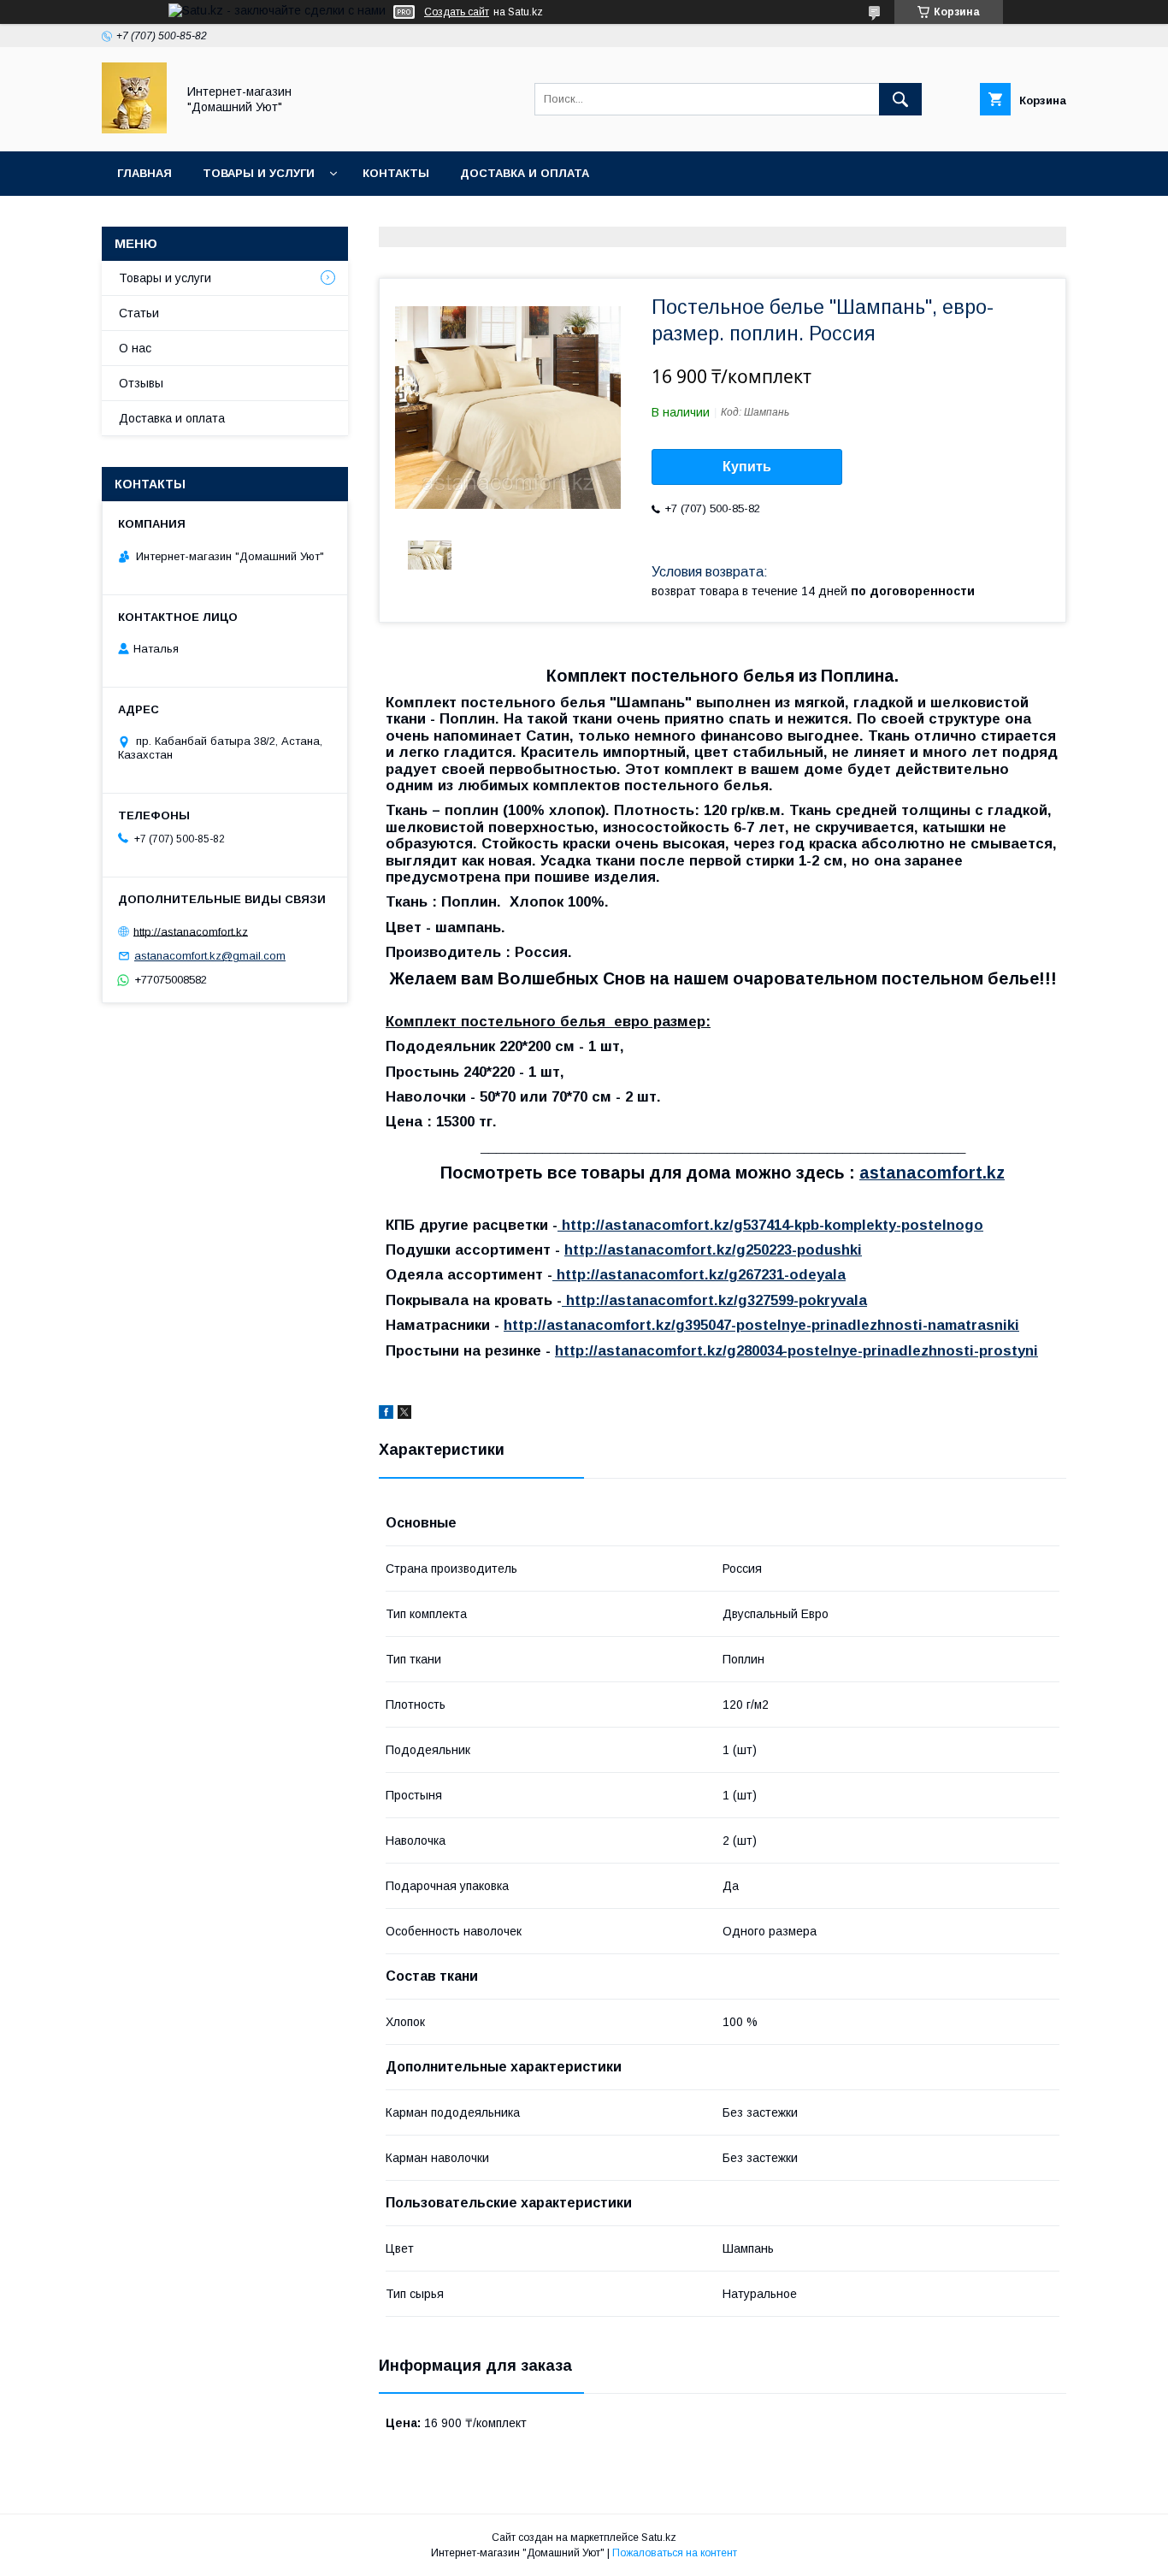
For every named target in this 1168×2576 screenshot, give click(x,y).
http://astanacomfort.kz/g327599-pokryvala (714, 1300)
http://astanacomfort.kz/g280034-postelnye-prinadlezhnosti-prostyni (796, 1351)
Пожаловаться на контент (675, 2553)
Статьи (139, 313)
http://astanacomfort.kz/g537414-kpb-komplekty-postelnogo (770, 1225)
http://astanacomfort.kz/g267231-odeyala (699, 1275)
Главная (145, 173)
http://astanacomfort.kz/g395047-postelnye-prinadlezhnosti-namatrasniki (761, 1325)
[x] (404, 1415)
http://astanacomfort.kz (191, 931)
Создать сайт (457, 12)
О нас (135, 348)
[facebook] (386, 1415)
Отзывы (141, 383)
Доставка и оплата (525, 173)
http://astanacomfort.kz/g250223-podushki (713, 1250)
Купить (747, 467)
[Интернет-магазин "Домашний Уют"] (134, 129)
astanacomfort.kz (932, 1173)
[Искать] (900, 99)
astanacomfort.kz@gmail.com (210, 956)
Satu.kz (659, 2538)
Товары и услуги (259, 173)
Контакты (396, 173)
